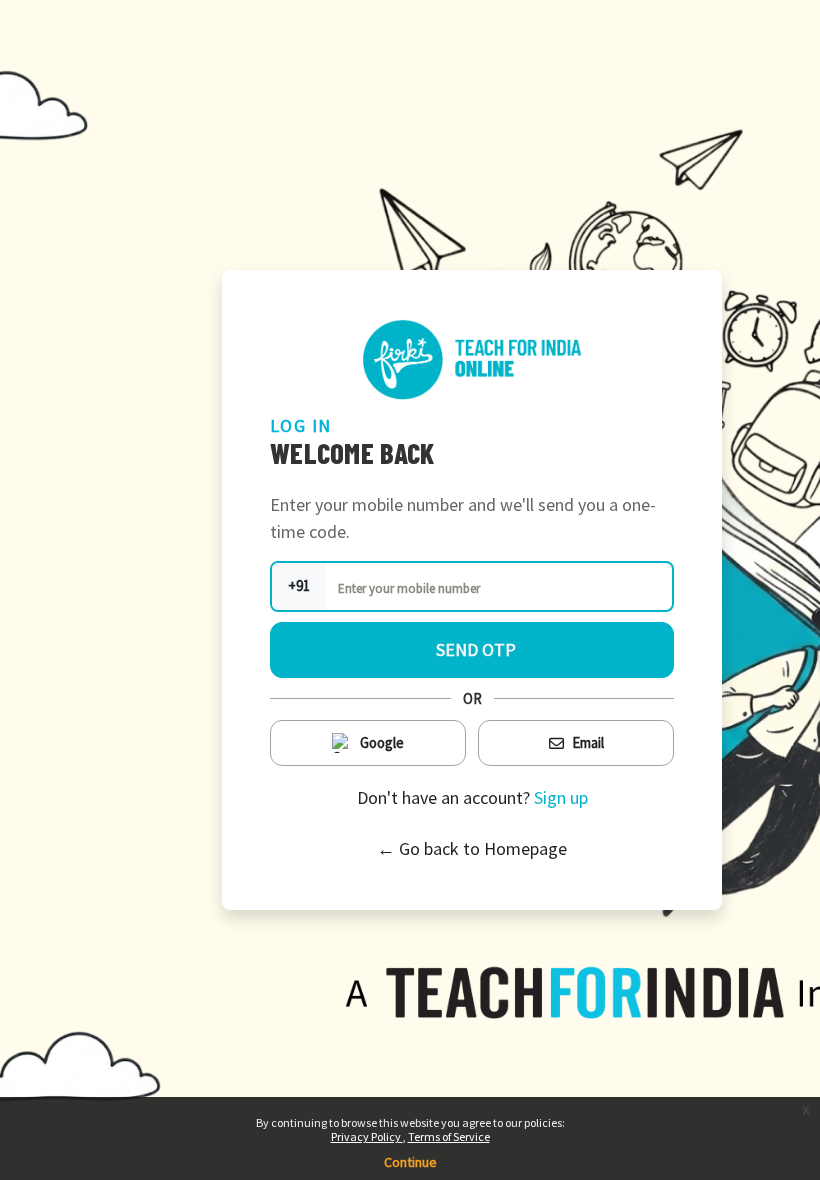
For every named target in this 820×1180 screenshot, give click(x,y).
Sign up (561, 797)
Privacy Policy (367, 1136)
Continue (410, 1162)
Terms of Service (449, 1136)
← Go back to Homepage (472, 848)
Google (382, 742)
